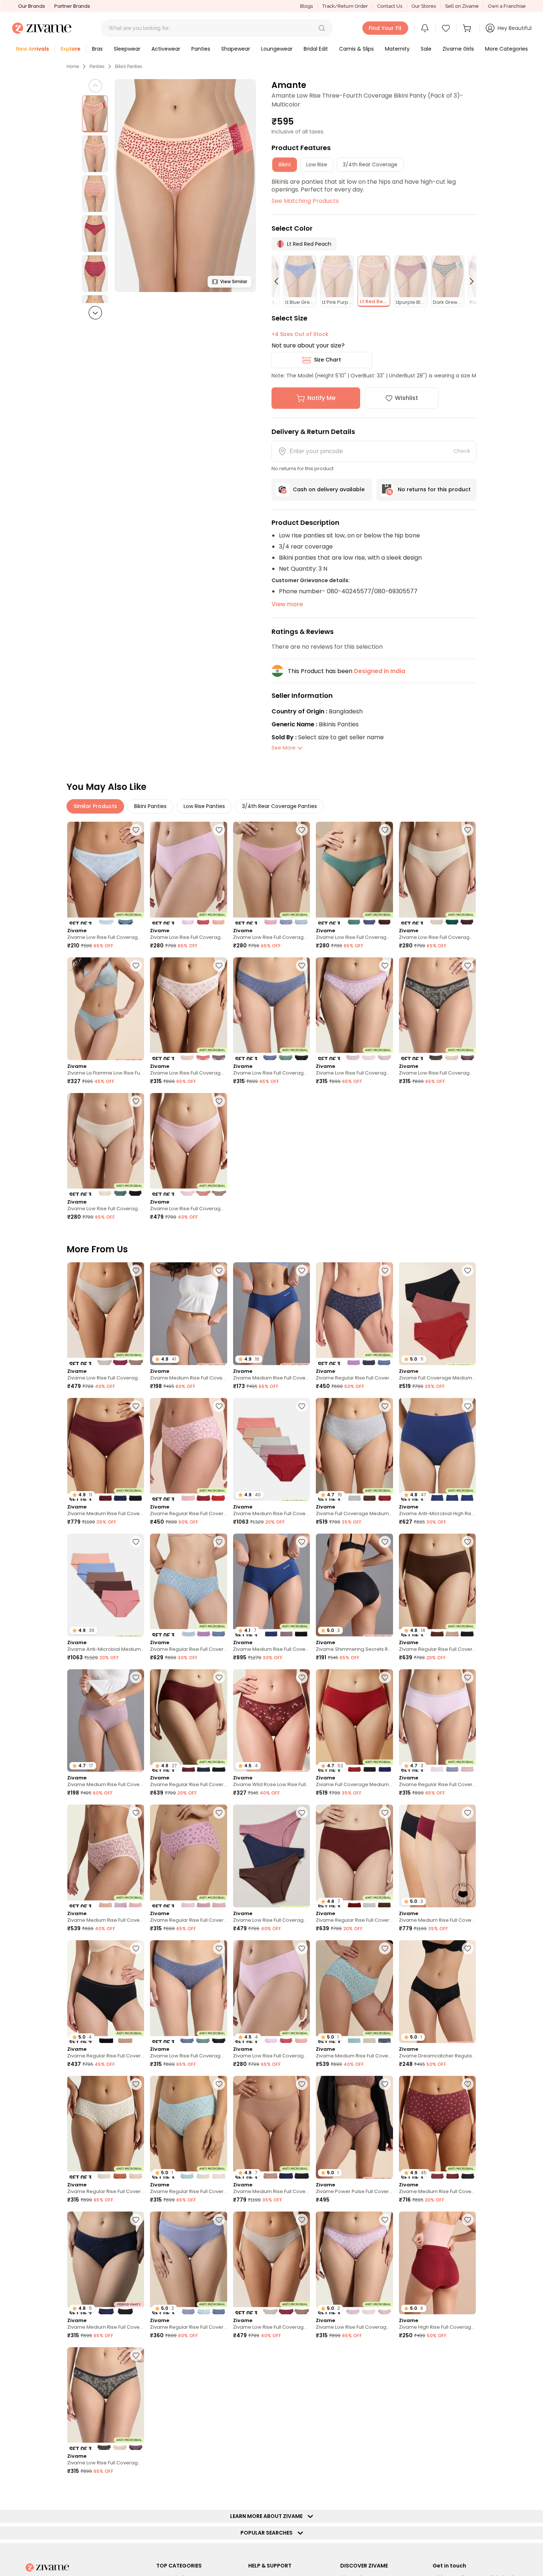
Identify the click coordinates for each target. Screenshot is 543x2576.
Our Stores (424, 6)
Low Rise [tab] (317, 164)
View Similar (234, 281)
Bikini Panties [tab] (150, 806)
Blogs (306, 6)
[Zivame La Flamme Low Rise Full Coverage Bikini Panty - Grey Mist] (106, 1009)
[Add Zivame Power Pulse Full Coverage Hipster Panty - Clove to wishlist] (385, 2084)
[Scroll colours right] (468, 281)
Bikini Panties (129, 67)
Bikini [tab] (285, 164)
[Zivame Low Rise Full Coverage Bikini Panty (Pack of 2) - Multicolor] (106, 873)
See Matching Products (305, 201)
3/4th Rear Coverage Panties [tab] (279, 806)
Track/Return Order (345, 6)
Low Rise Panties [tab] (204, 806)
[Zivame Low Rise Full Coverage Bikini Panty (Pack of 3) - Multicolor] (188, 873)
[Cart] (468, 28)
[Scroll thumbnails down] (95, 313)
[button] (322, 28)
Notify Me (321, 398)
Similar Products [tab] (95, 806)
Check (462, 451)
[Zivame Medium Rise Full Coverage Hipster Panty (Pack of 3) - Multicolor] (106, 1856)
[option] (95, 114)
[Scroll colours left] (280, 281)
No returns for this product (434, 489)
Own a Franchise (507, 6)
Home (73, 67)
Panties (97, 67)
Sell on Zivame (462, 6)
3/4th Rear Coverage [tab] (370, 164)
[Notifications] (425, 28)
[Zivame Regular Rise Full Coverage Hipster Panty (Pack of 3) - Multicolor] (354, 1314)
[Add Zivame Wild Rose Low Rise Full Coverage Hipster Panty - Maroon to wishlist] (302, 1677)
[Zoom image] (185, 186)
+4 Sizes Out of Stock (300, 334)
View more (287, 604)
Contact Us (390, 6)
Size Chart (327, 360)
